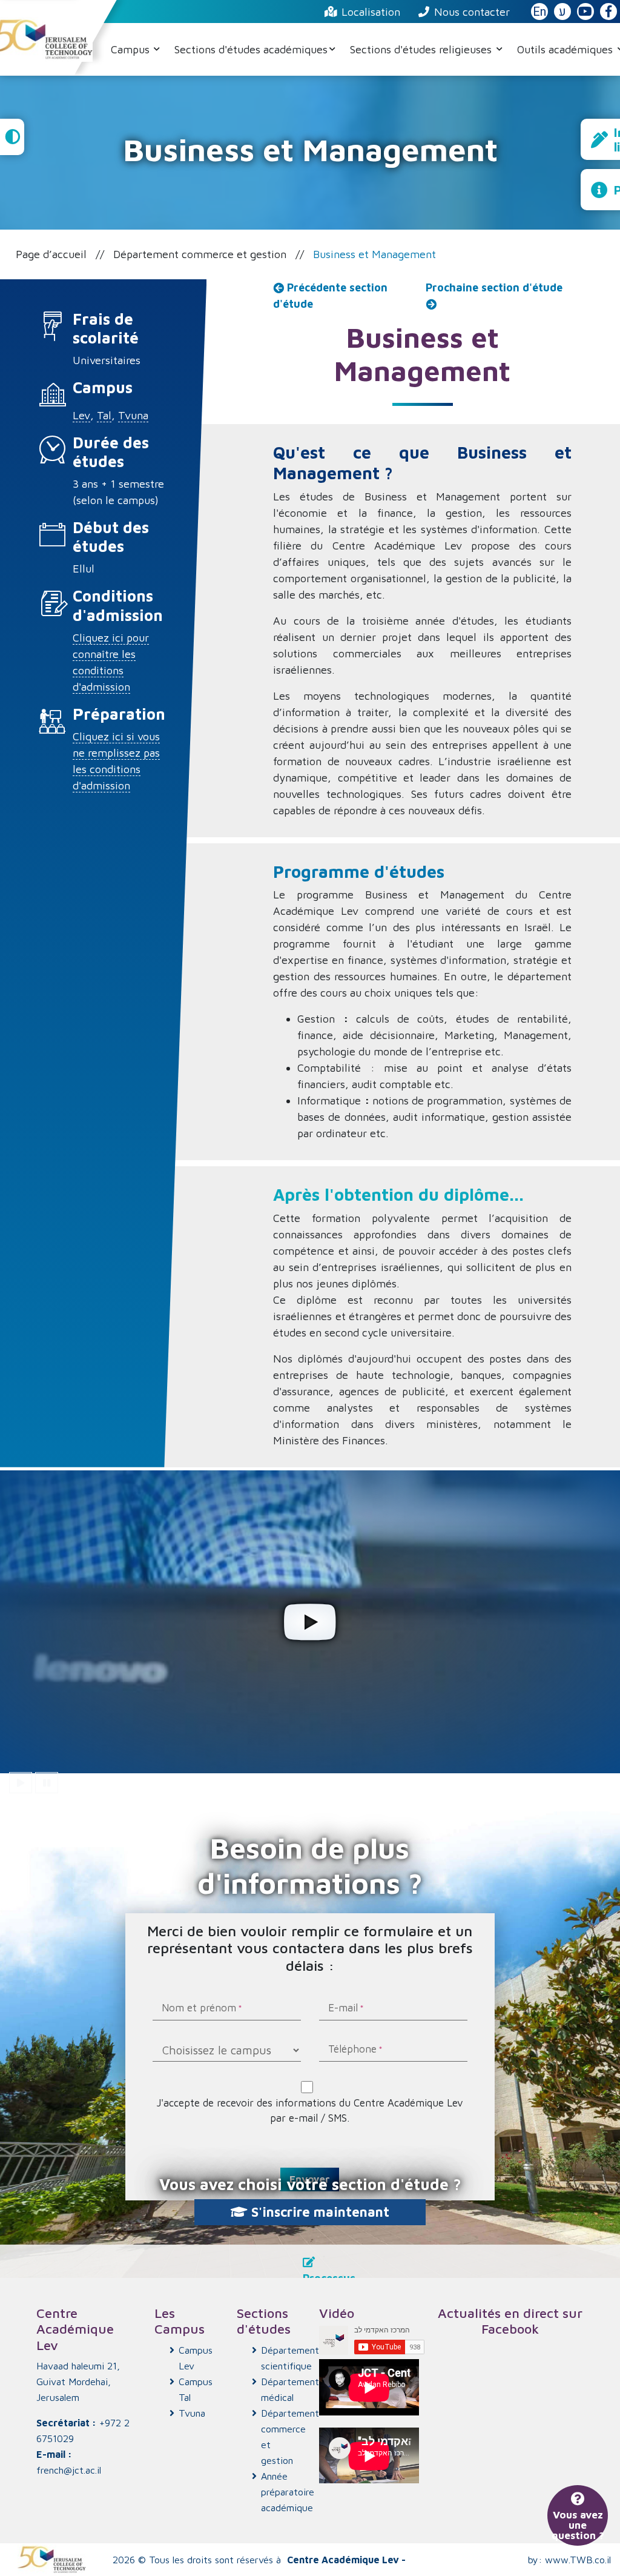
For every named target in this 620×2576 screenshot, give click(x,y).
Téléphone (352, 2050)
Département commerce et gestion (200, 254)
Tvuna (133, 415)
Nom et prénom (199, 2009)
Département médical (281, 2389)
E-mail (343, 2009)
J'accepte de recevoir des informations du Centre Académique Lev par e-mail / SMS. (312, 2110)
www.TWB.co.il (578, 2560)
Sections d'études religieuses (422, 49)
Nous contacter (472, 12)
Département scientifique (281, 2358)
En (539, 12)
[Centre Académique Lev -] (51, 2560)
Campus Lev (196, 2358)
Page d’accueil (51, 254)
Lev (81, 415)
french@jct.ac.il (69, 2470)
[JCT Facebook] (608, 12)
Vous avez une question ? (578, 2525)
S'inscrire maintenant (318, 2212)
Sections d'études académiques (251, 49)
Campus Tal (196, 2389)
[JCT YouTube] (585, 12)
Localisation (371, 12)
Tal (104, 415)
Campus (132, 49)
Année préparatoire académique (281, 2492)
